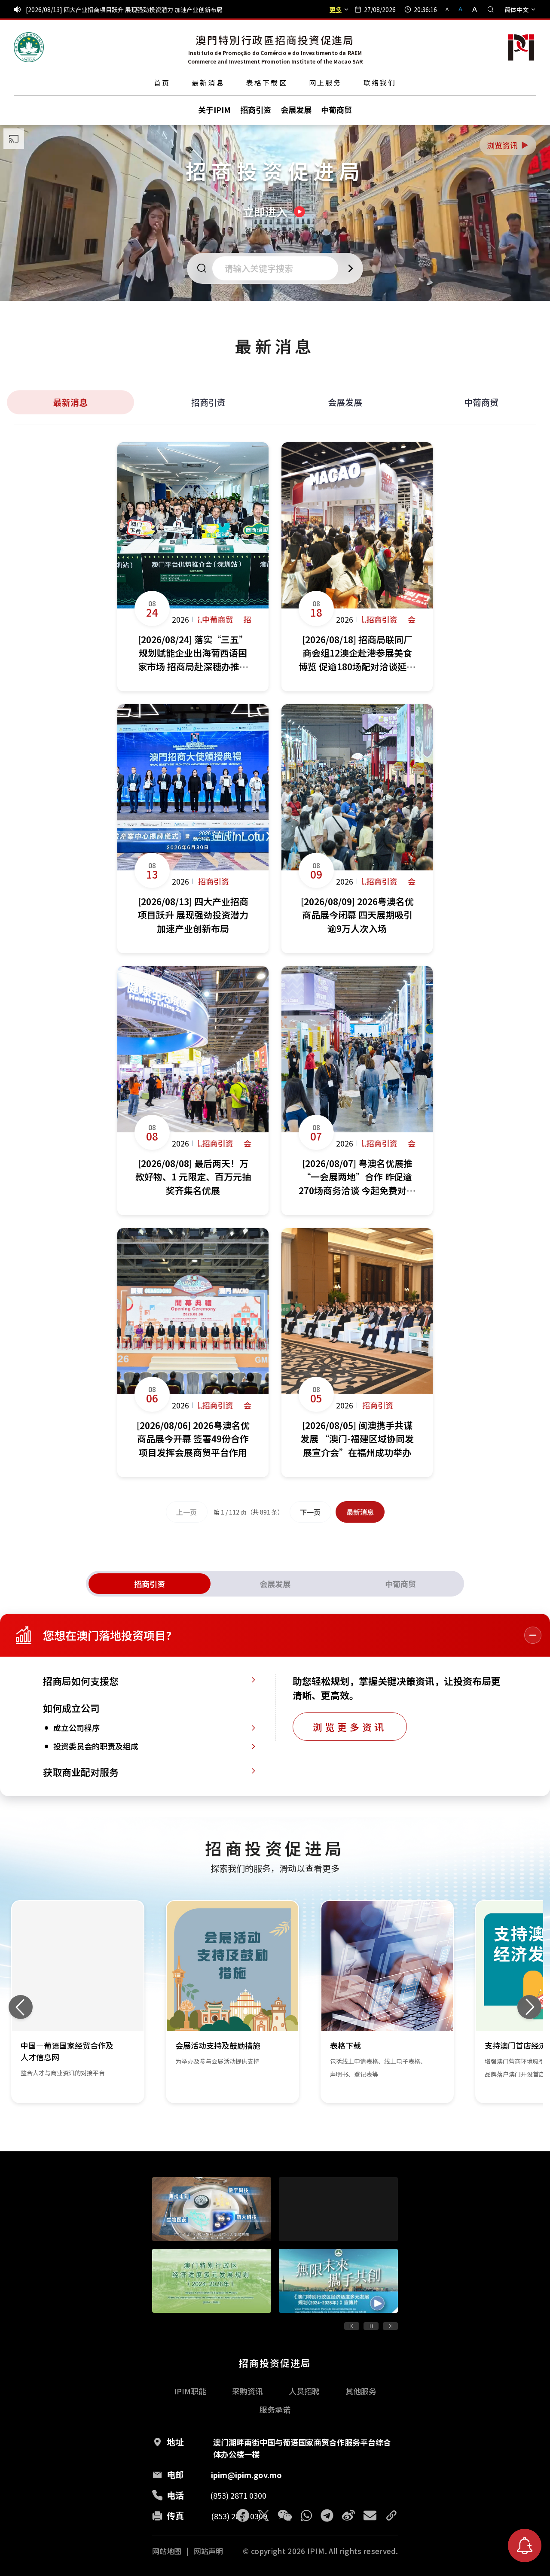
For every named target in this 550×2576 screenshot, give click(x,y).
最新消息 (208, 82)
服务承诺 (275, 2409)
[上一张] (21, 2007)
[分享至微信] (285, 2515)
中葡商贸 (481, 402)
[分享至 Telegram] (327, 2515)
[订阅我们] (525, 2546)
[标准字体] (461, 9)
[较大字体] (472, 9)
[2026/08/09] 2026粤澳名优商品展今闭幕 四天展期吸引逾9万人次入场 (120, 9)
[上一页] (352, 2326)
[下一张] (529, 2007)
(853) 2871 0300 (238, 2495)
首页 (162, 82)
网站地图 (167, 2551)
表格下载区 (267, 82)
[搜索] (491, 9)
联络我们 (380, 82)
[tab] (150, 1584)
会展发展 (345, 402)
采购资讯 (247, 2391)
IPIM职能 (190, 2391)
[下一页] (390, 2326)
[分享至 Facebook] (243, 2515)
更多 (336, 9)
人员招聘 (304, 2391)
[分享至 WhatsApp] (306, 2515)
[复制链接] (391, 2515)
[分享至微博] (348, 2515)
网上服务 (325, 82)
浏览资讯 (508, 145)
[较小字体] (451, 9)
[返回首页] (29, 47)
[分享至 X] (263, 2515)
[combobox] (278, 268)
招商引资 (208, 402)
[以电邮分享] (370, 2515)
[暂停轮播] (371, 2326)
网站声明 (208, 2551)
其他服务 (361, 2391)
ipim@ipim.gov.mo (246, 2475)
